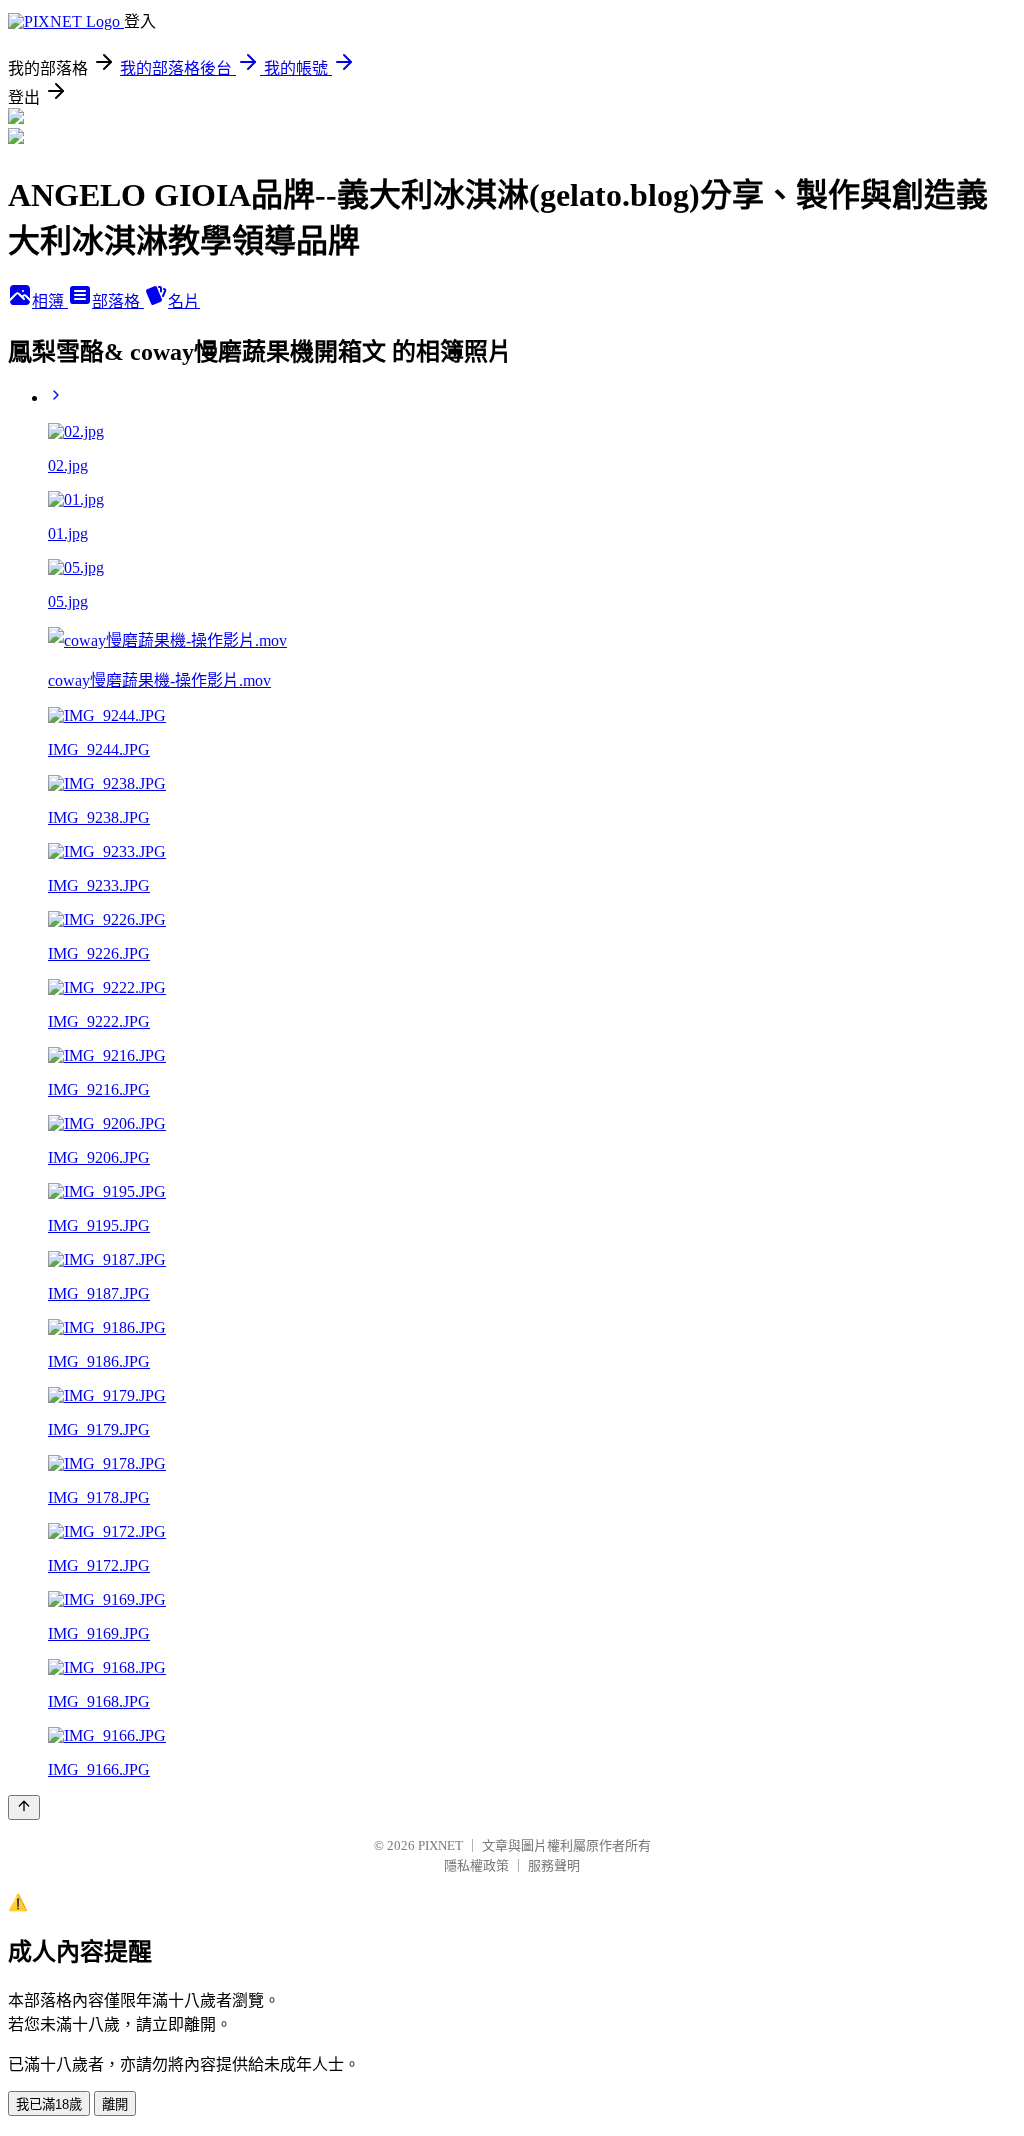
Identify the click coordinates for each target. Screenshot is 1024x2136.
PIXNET (440, 1845)
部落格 (118, 301)
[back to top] (24, 1807)
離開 (115, 2104)
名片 (184, 301)
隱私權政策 (476, 1865)
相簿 (50, 301)
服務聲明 (554, 1865)
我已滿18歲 (49, 2104)
